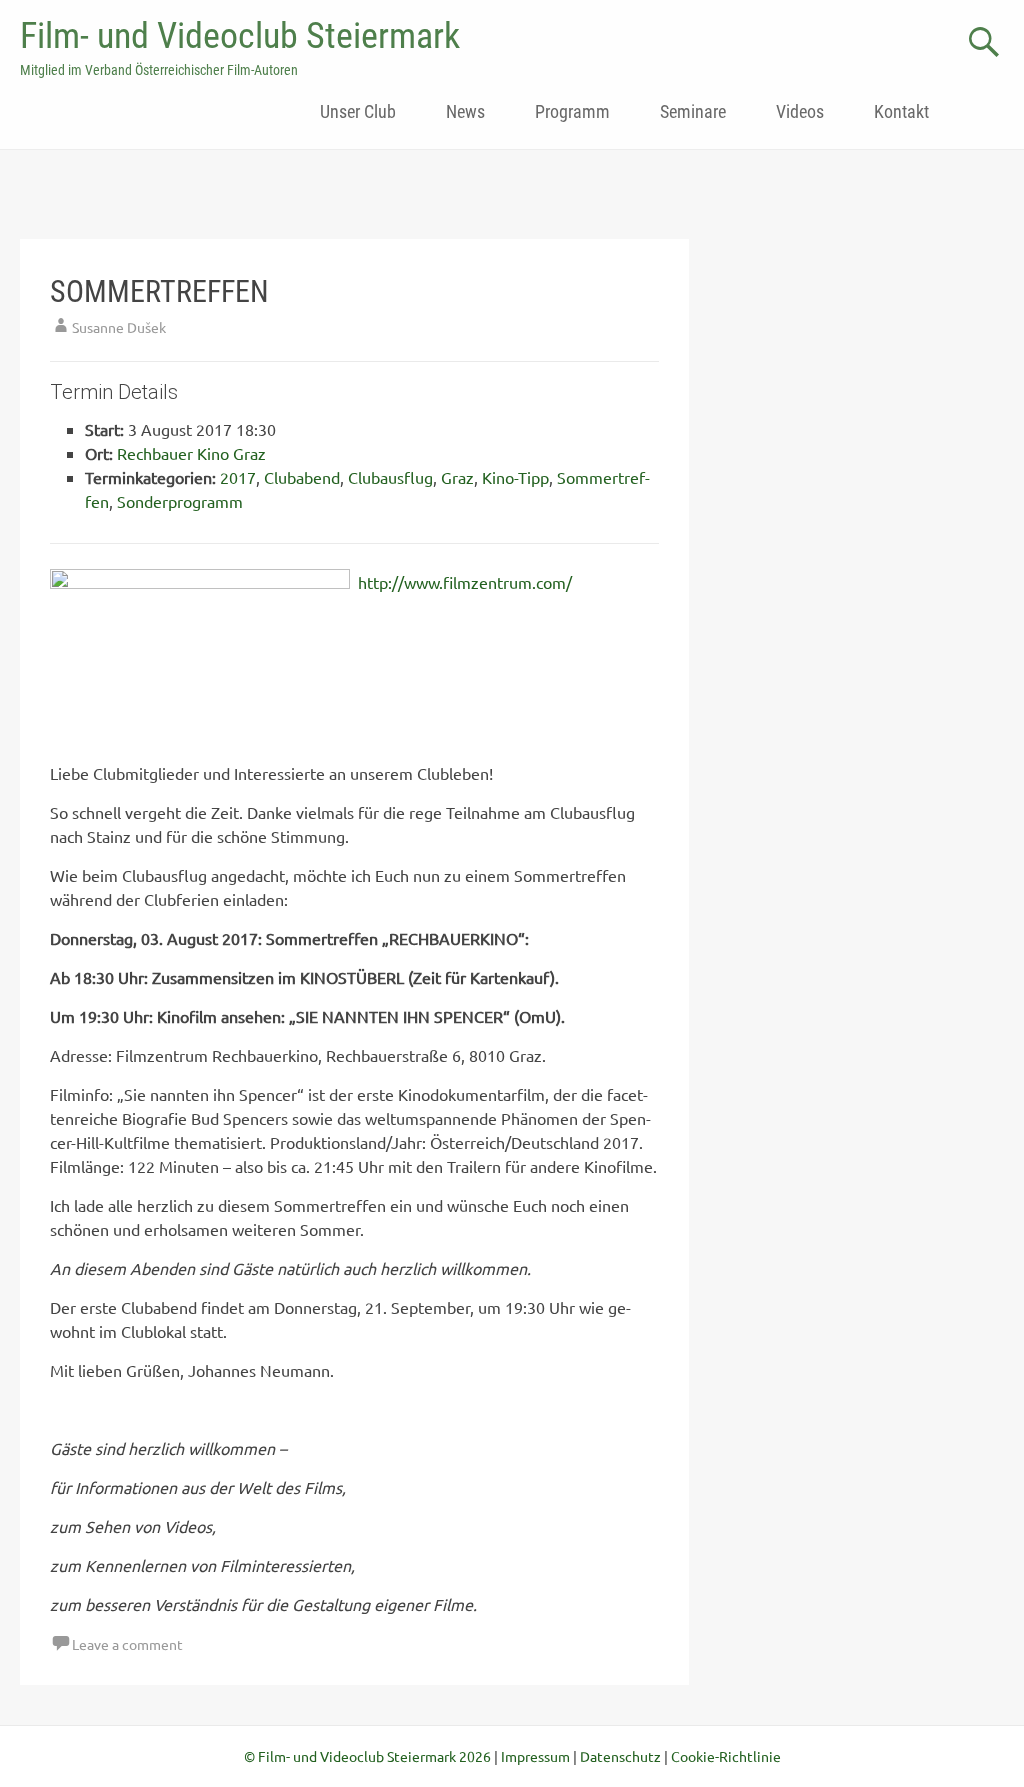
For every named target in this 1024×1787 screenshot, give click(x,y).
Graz (457, 477)
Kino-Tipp (515, 477)
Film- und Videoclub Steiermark (240, 36)
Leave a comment (127, 1644)
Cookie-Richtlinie (726, 1756)
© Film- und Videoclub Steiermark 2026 (367, 1756)
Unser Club (358, 111)
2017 (238, 477)
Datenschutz (620, 1756)
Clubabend (302, 477)
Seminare (693, 111)
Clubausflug (390, 477)
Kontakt (901, 111)
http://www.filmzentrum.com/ (465, 582)
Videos (800, 111)
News (465, 111)
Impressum (535, 1756)
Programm (572, 111)
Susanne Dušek (119, 327)
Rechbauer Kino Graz (191, 453)
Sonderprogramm (180, 501)
